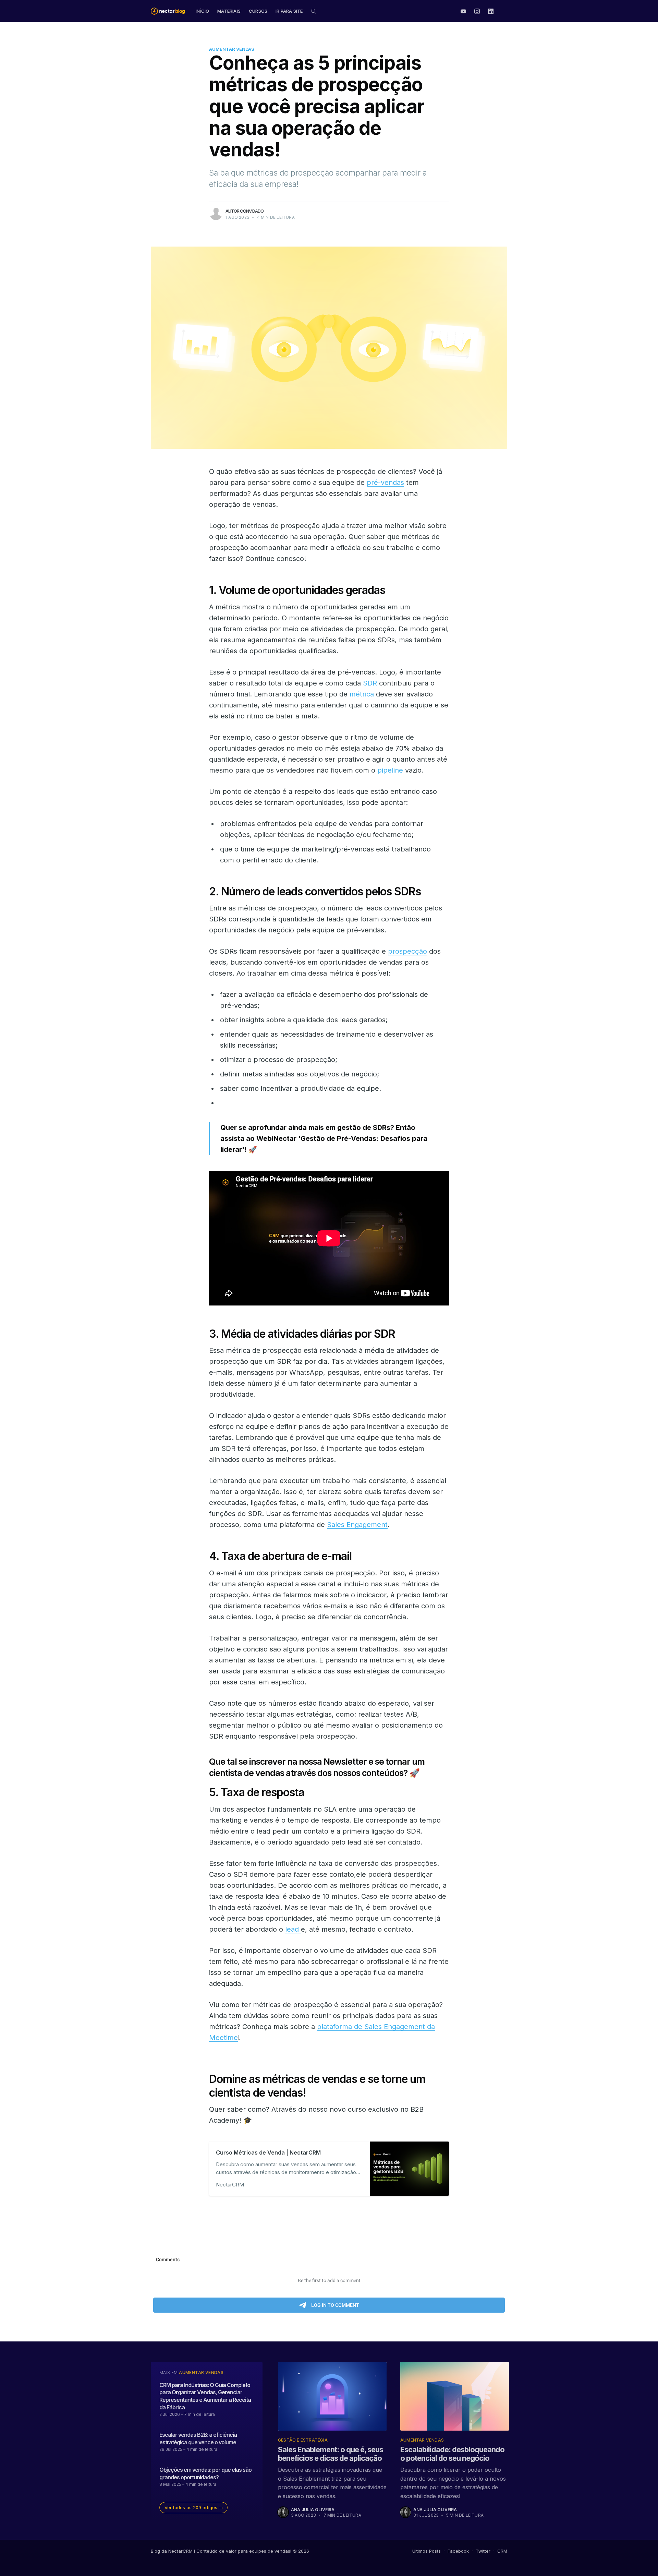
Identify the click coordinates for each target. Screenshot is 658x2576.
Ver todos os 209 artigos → (194, 2507)
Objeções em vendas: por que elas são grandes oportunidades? (205, 2473)
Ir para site (289, 11)
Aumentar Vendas (232, 49)
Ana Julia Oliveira (313, 2510)
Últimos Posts (427, 2551)
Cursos (258, 11)
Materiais (229, 11)
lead (293, 1929)
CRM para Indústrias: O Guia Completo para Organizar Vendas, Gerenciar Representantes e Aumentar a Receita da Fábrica (205, 2396)
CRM (502, 2551)
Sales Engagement (357, 1525)
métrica (362, 694)
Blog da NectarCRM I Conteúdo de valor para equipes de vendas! (221, 2551)
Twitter (483, 2551)
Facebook (458, 2551)
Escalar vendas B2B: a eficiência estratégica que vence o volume (198, 2438)
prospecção (407, 951)
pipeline (390, 770)
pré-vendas (385, 482)
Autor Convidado (245, 211)
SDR (370, 683)
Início (202, 11)
